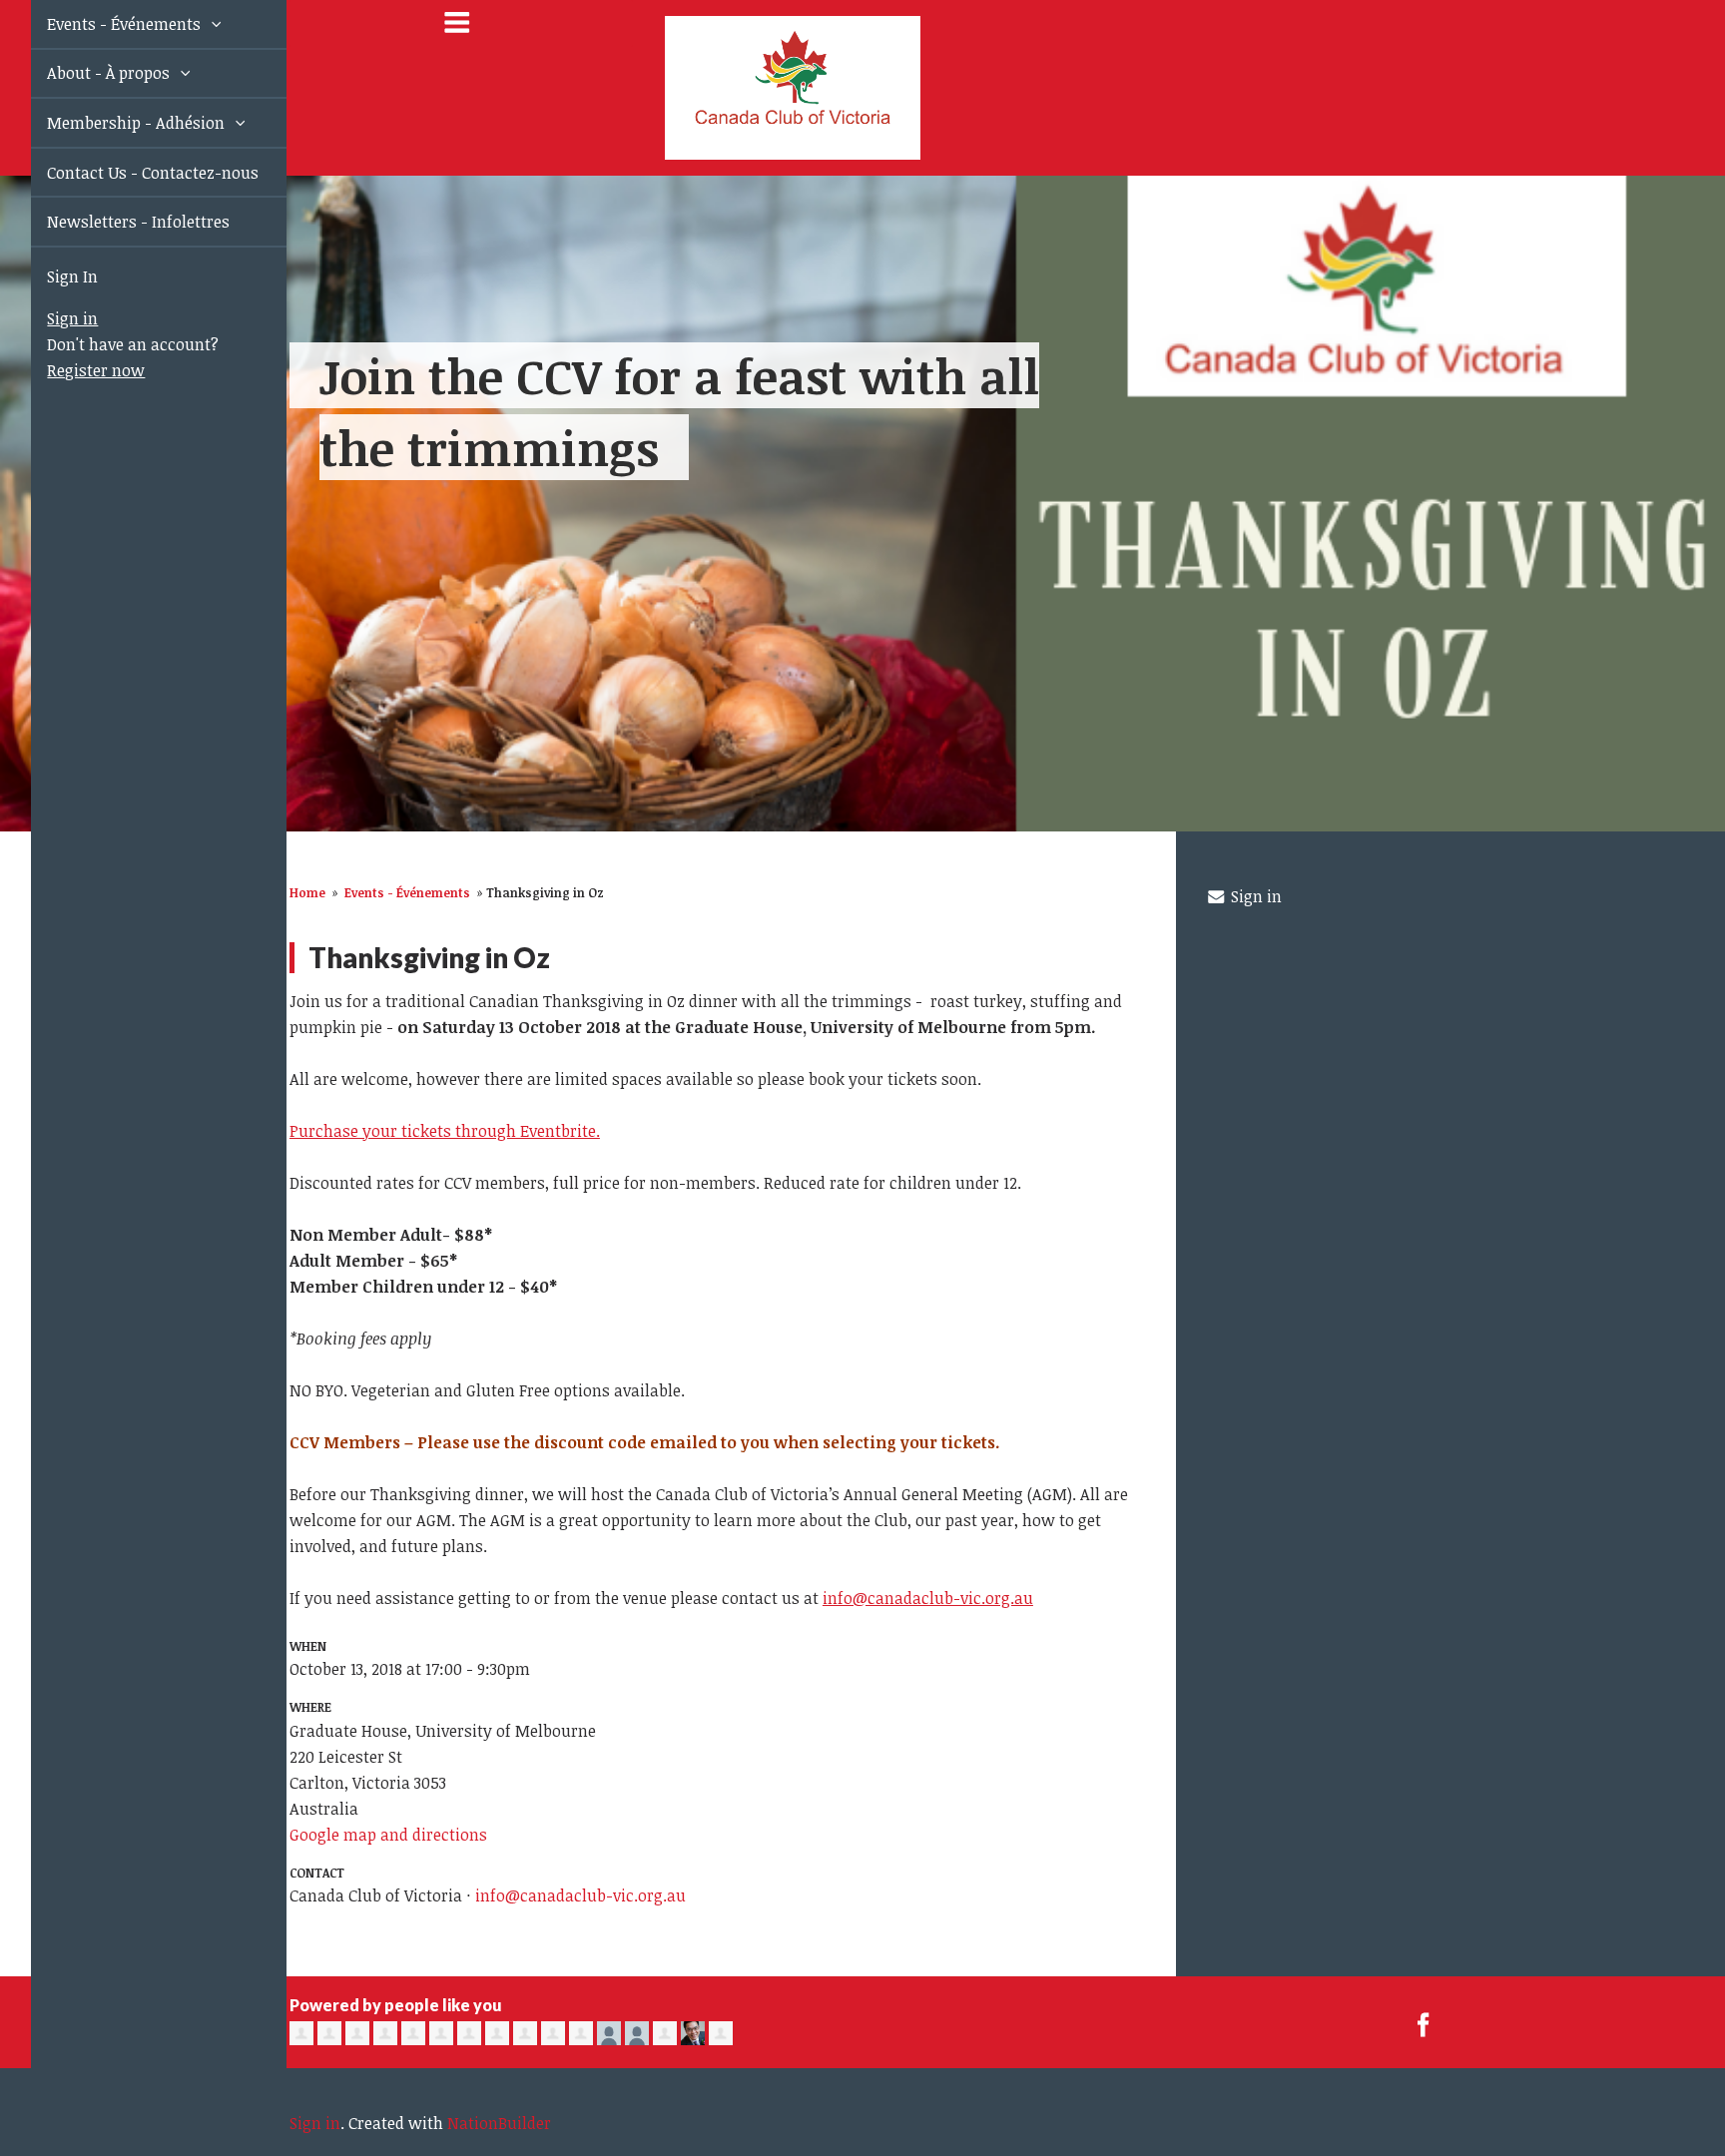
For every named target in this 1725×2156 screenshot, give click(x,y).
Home (307, 892)
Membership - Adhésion (115, 123)
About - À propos (87, 73)
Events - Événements (103, 24)
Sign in (49, 318)
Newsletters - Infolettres (115, 222)
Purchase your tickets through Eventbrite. (445, 1131)
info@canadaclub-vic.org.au (928, 1598)
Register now (73, 370)
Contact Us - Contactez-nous (130, 173)
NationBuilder (499, 2123)
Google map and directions (388, 1835)
